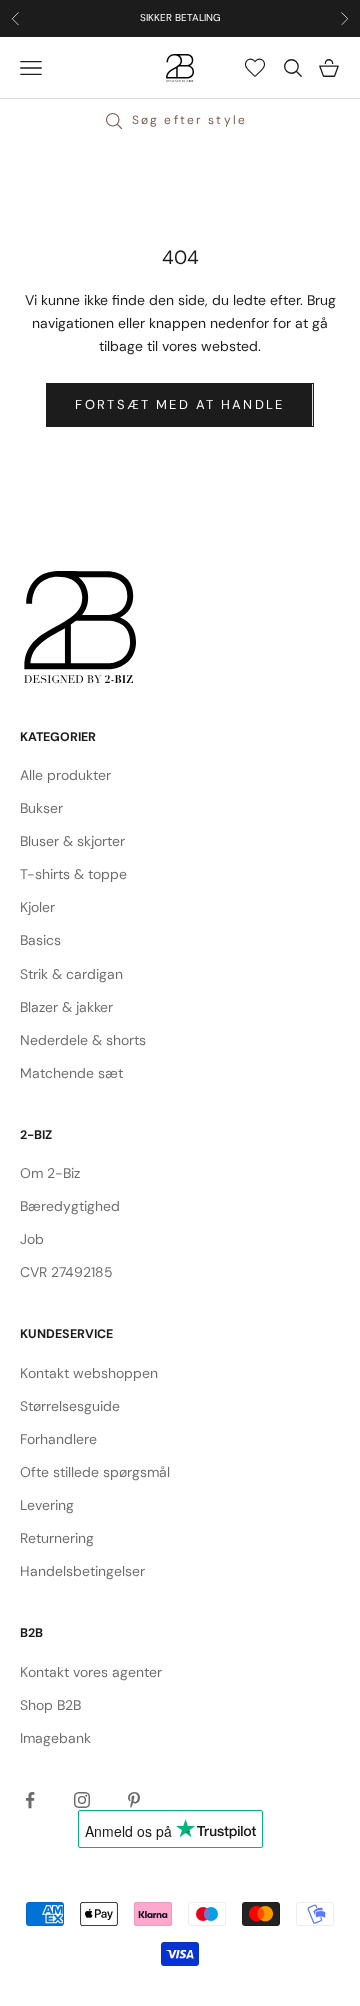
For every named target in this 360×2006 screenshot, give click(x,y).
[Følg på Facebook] (30, 1800)
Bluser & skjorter (72, 841)
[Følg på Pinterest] (134, 1800)
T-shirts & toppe (73, 874)
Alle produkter (65, 775)
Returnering (57, 1538)
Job (32, 1239)
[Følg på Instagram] (82, 1800)
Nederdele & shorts (83, 1040)
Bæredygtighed (70, 1206)
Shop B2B (50, 1705)
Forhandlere (58, 1439)
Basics (40, 940)
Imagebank (55, 1738)
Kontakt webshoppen (89, 1373)
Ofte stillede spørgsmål (95, 1472)
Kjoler (37, 907)
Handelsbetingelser (82, 1571)
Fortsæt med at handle (179, 404)
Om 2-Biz (50, 1173)
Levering (47, 1505)
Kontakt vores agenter (91, 1672)
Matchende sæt (71, 1073)
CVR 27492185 (66, 1272)
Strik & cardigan (71, 974)
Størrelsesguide (70, 1406)
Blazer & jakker (66, 1007)
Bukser (41, 808)
